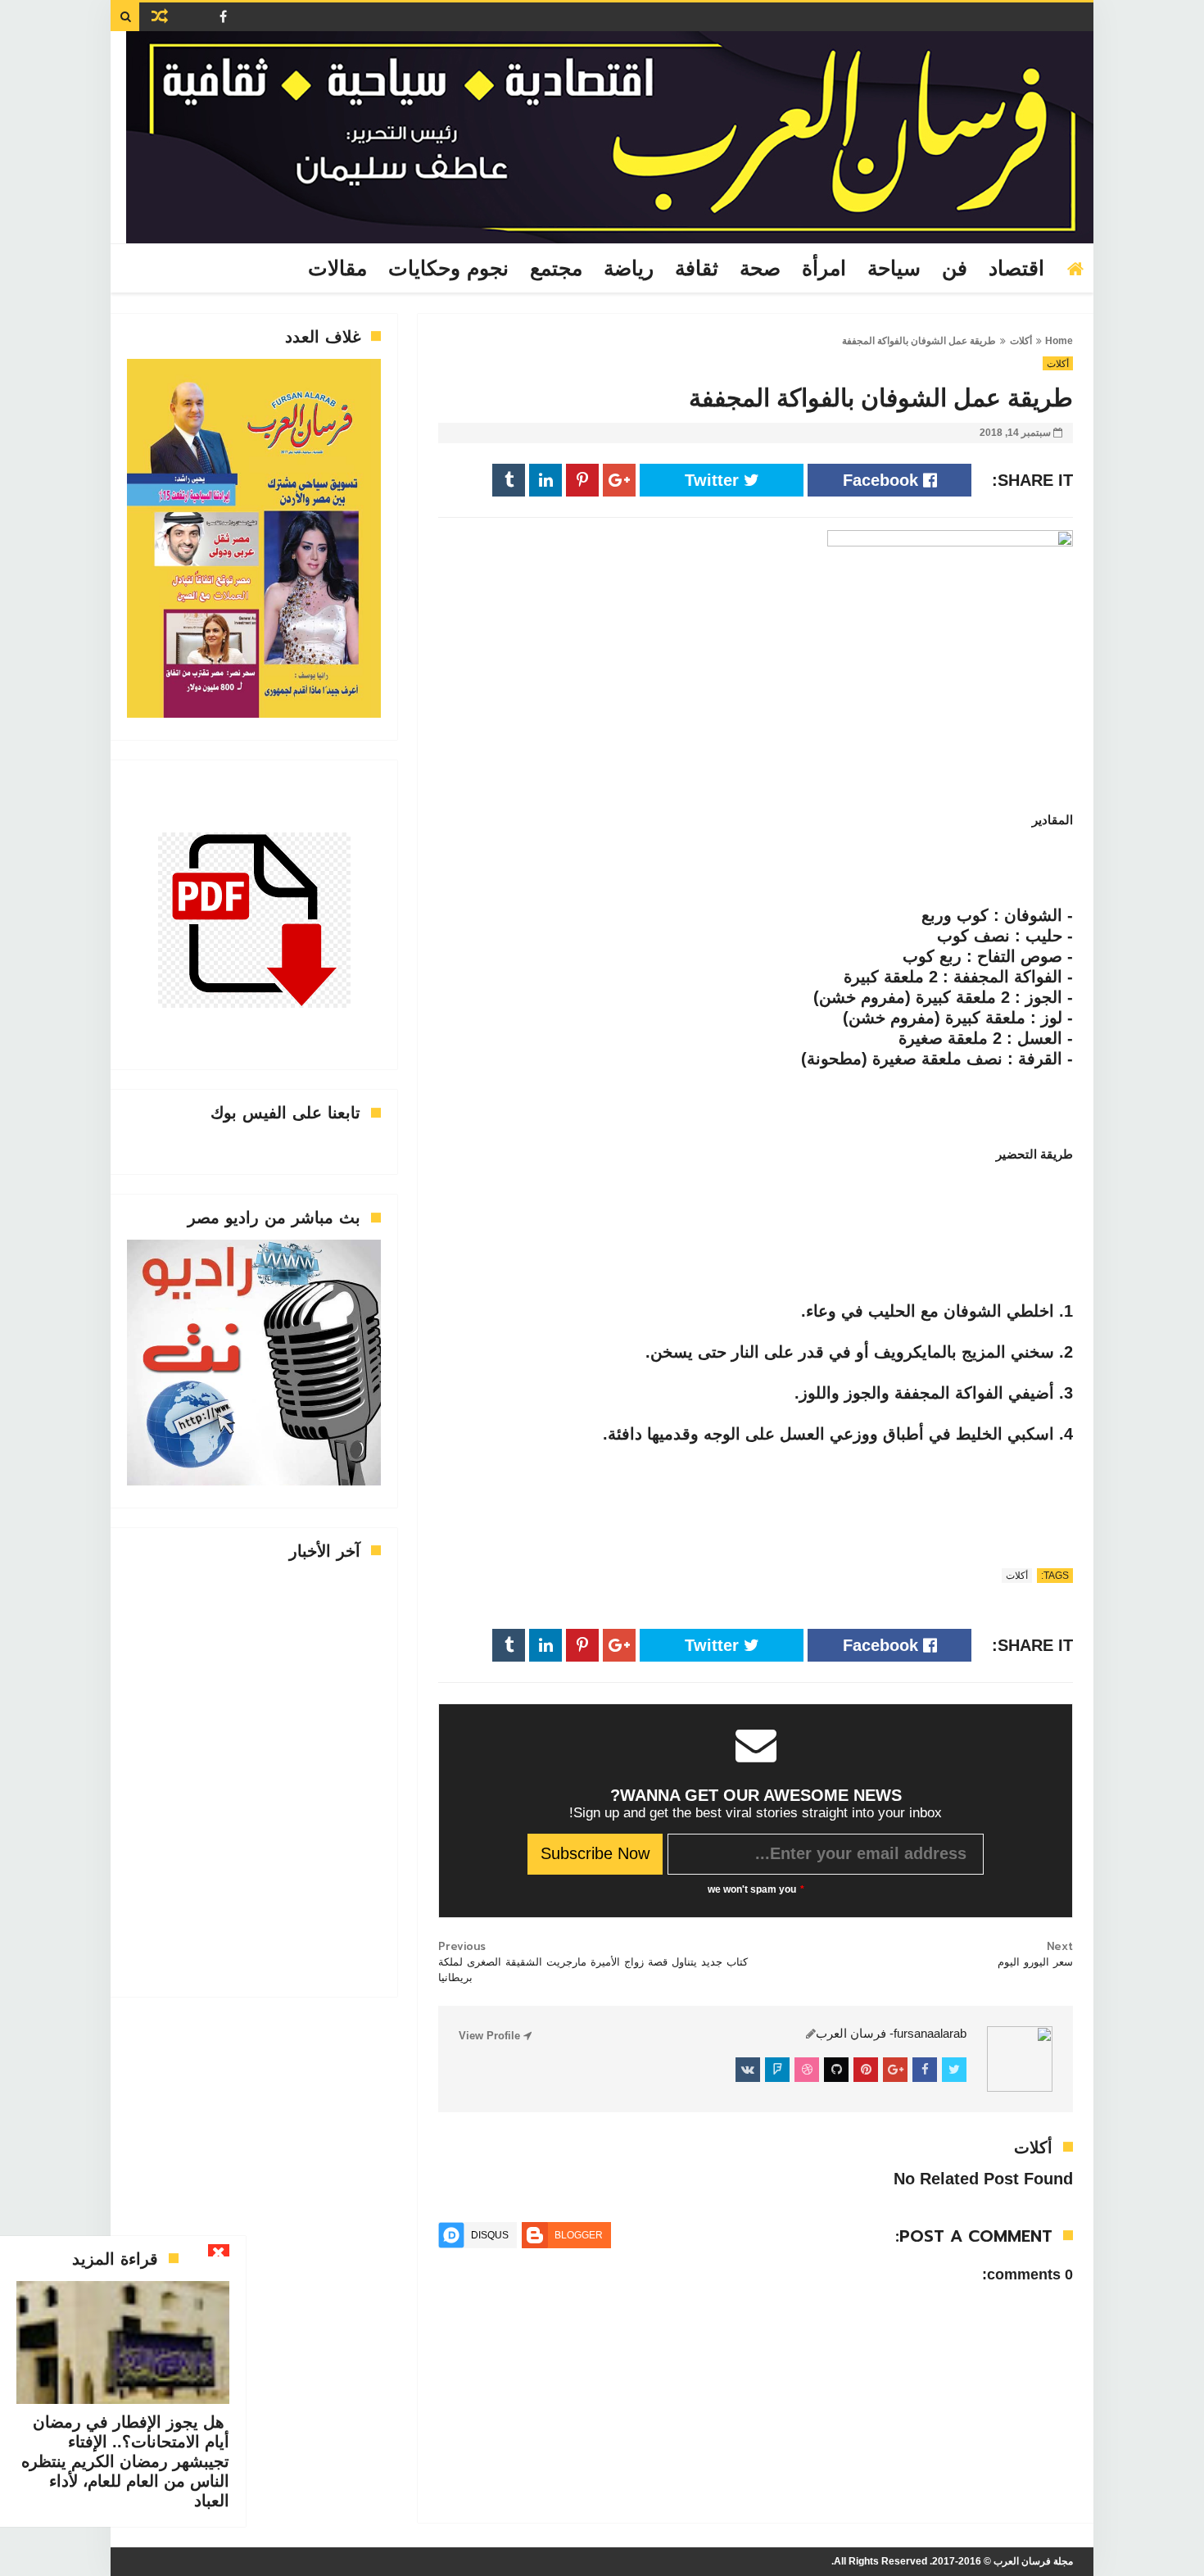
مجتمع (556, 269)
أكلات (1021, 341)
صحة (760, 269)
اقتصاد (1016, 269)
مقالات (337, 269)
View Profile (491, 2036)
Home (1059, 341)
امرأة (824, 269)
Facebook (883, 480)
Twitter (714, 480)
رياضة (629, 269)
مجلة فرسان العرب (1033, 2561)
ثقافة (697, 269)
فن (955, 269)
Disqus (490, 2235)
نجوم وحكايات (448, 269)
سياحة (894, 269)
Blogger (579, 2235)
